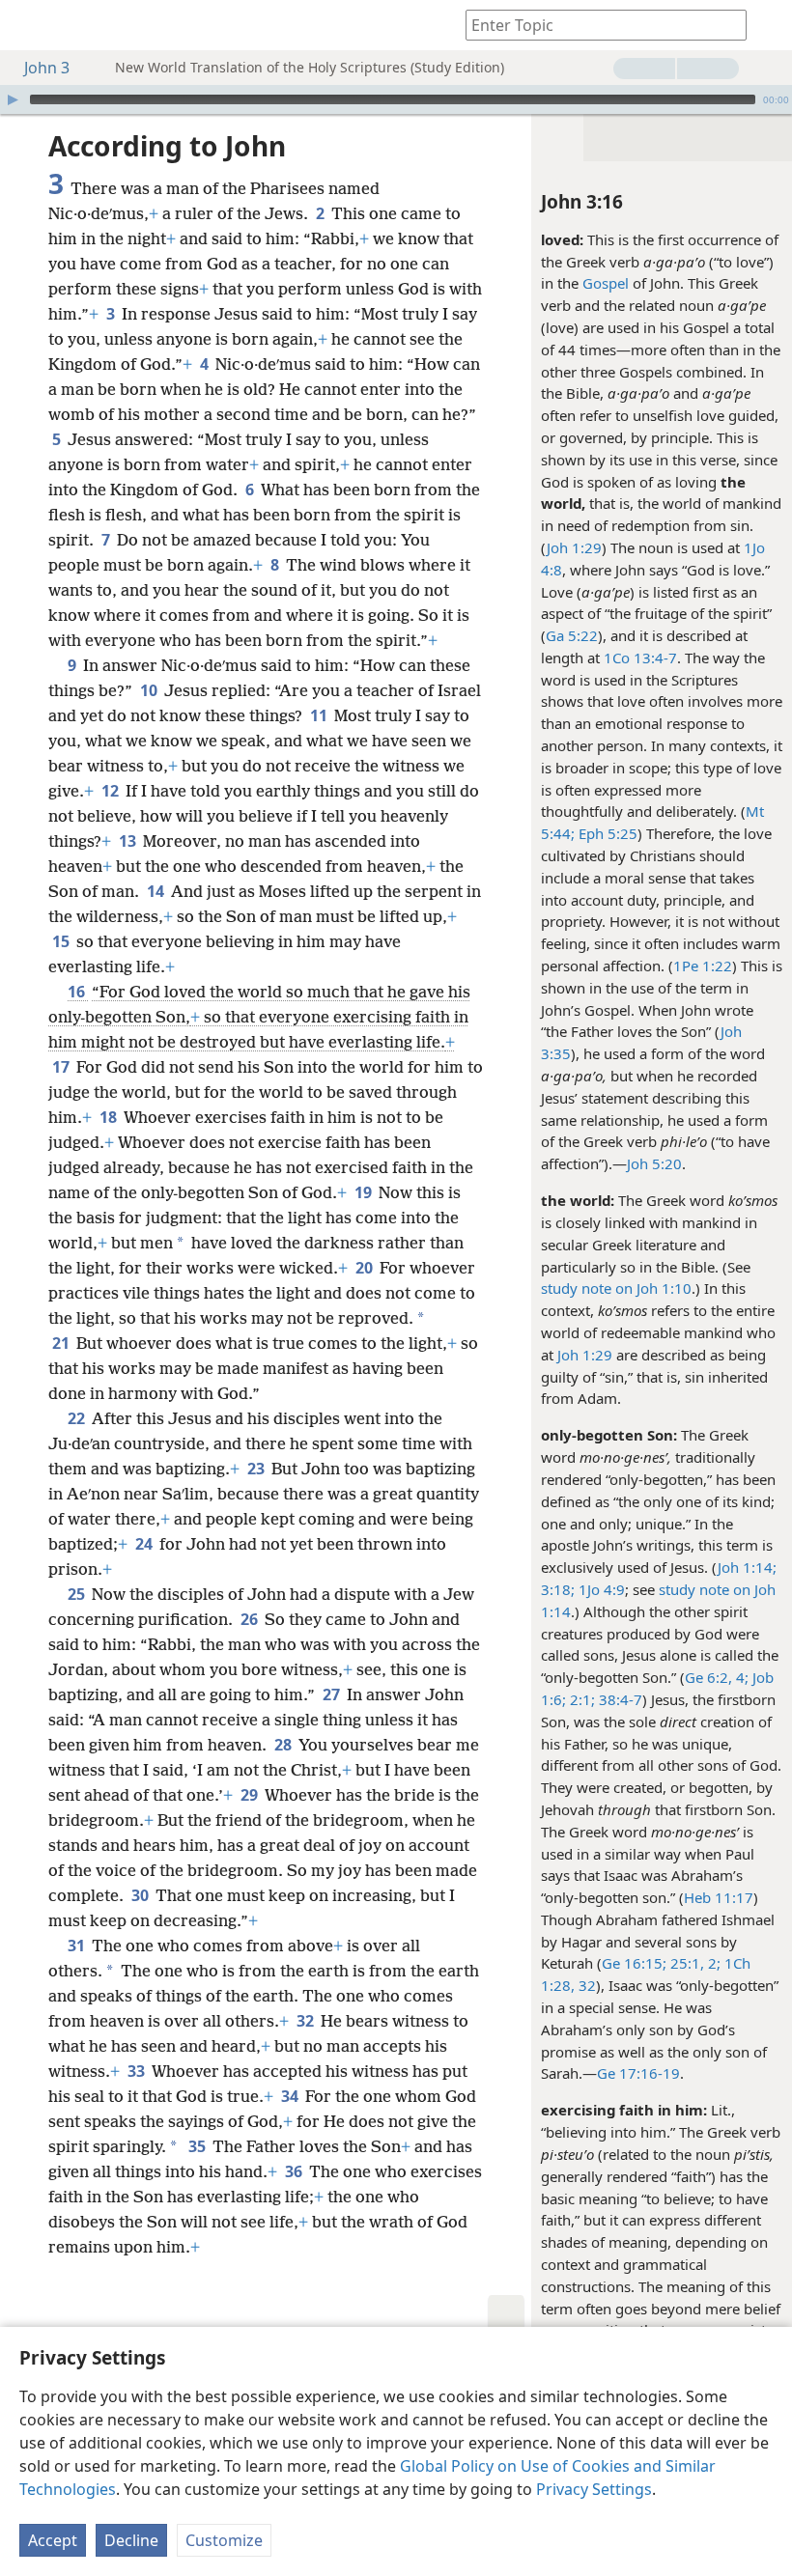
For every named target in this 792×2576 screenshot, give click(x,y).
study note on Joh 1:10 (616, 1288)
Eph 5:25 (606, 833)
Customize (224, 2540)
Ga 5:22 (572, 635)
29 (251, 1795)
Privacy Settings (594, 2489)
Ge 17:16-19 (638, 2073)
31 (78, 1946)
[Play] (13, 99)
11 (320, 715)
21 (62, 1343)
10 (150, 690)
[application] (396, 99)
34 (291, 2096)
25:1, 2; (693, 1963)
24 (145, 1544)
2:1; (580, 1699)
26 (251, 1619)
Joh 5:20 (654, 1163)
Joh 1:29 (574, 547)
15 (62, 941)
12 (112, 791)
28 (284, 1745)
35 (198, 2146)
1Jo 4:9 (600, 1589)
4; (740, 1677)
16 (78, 992)
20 (366, 1268)
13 (129, 841)
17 (62, 1067)
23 (257, 1469)
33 (138, 2071)
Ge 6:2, (708, 1677)
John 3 (47, 68)
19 (365, 1192)
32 (585, 1985)
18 (110, 1117)
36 (295, 2171)
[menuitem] (29, 25)
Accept (53, 2540)
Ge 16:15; (634, 1963)
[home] (29, 25)
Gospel (606, 283)
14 (157, 891)
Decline (131, 2540)
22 (78, 1418)
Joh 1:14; (747, 1567)
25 (78, 1594)
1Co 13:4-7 (640, 658)
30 (141, 1895)
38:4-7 (619, 1699)
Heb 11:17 (719, 1897)
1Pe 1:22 (703, 966)
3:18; (558, 1589)
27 (333, 1694)
